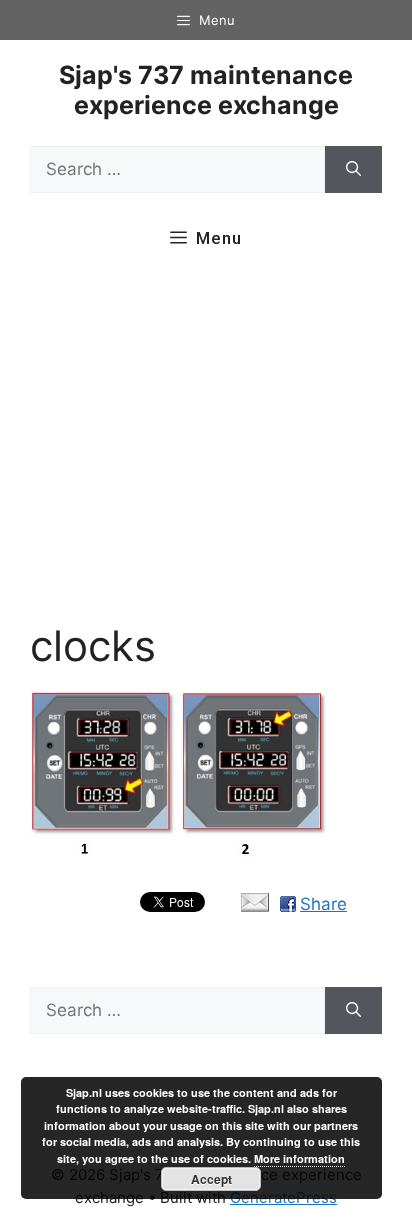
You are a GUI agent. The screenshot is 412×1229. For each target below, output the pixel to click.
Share (323, 904)
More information (299, 1158)
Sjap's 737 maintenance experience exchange (206, 90)
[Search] (353, 170)
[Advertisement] (206, 446)
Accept (211, 1179)
